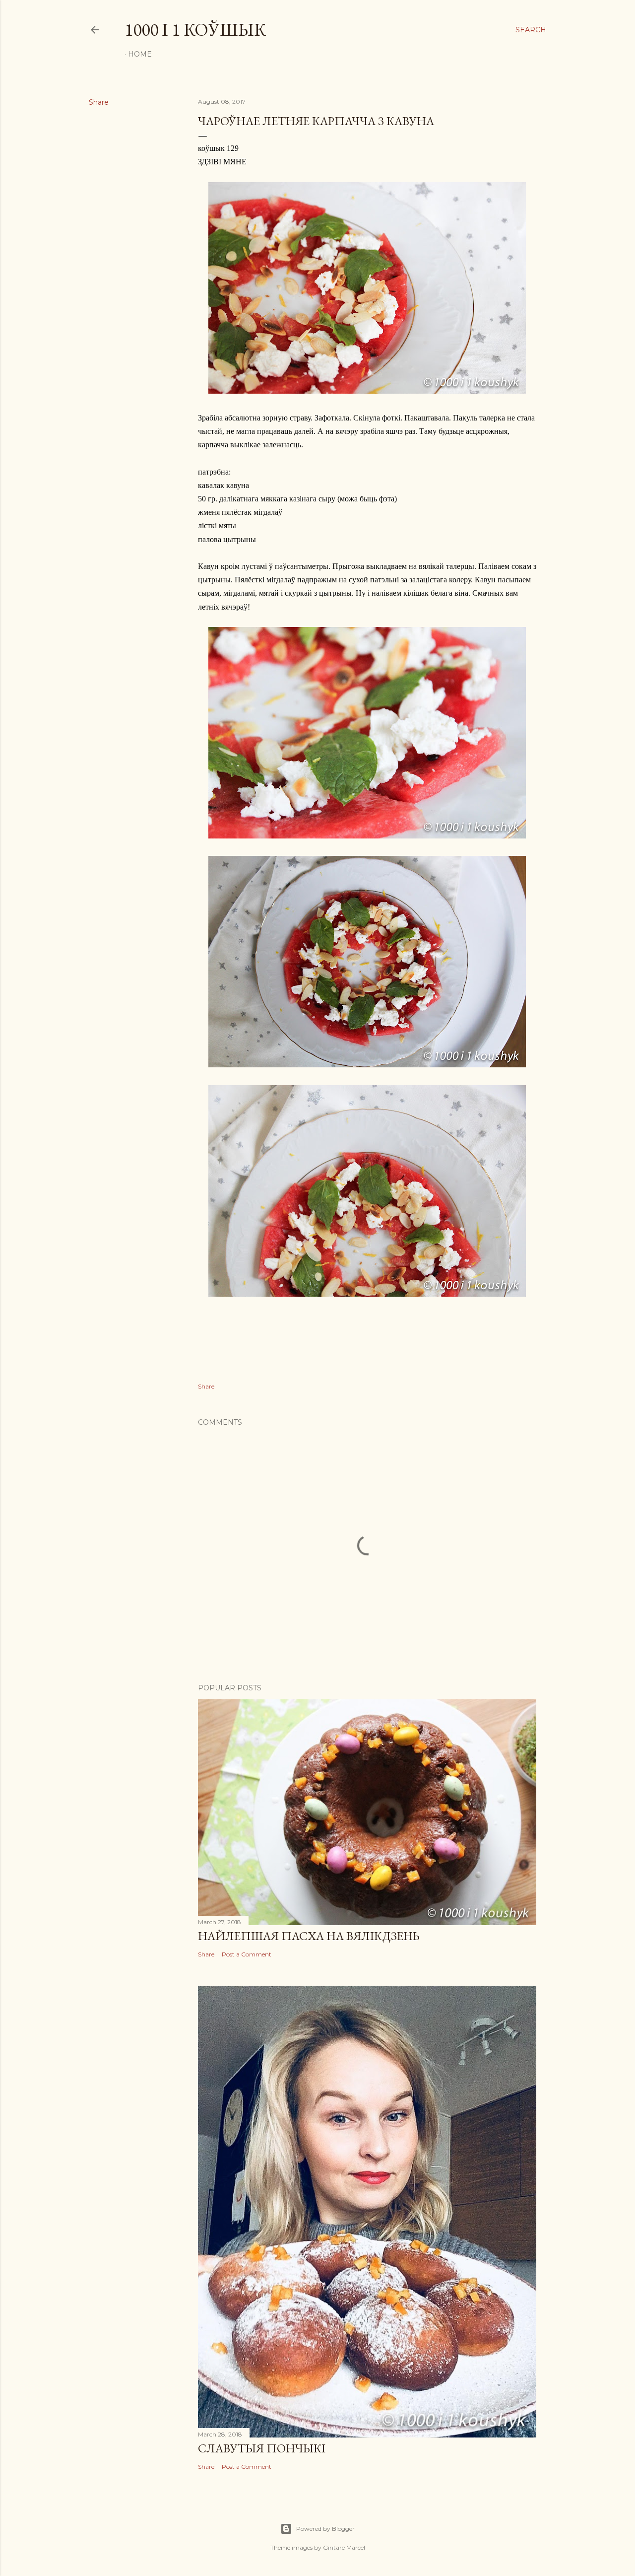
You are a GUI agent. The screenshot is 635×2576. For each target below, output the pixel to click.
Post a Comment (247, 1954)
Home (140, 54)
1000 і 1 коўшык (195, 30)
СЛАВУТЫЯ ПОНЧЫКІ (262, 2448)
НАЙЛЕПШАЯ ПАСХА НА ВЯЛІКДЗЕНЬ (309, 1936)
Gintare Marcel (344, 2547)
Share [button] (99, 102)
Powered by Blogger (325, 2529)
